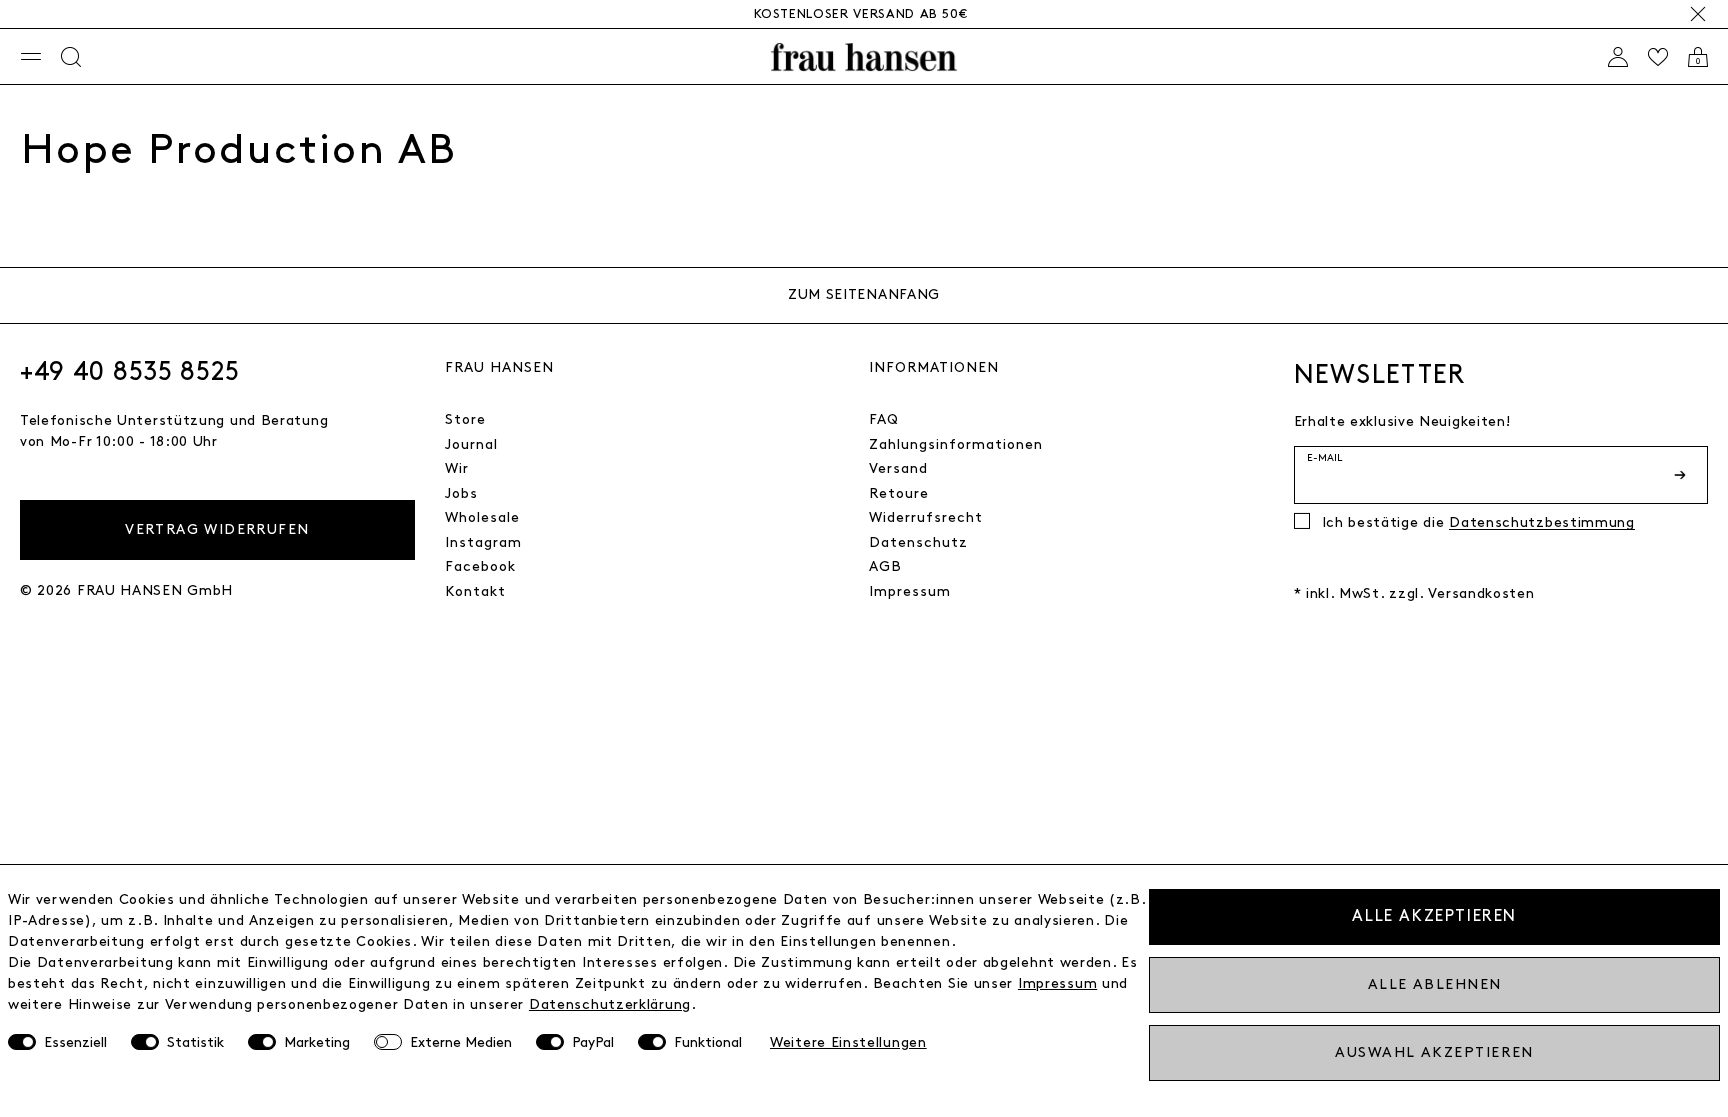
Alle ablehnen (1435, 984)
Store (465, 419)
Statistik (195, 1042)
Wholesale (482, 517)
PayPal (593, 1042)
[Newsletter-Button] (1682, 475)
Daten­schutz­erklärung (610, 1004)
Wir (457, 468)
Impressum (910, 591)
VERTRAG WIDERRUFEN (217, 529)
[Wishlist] (1658, 57)
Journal (471, 444)
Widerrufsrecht (926, 517)
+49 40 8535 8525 (130, 372)
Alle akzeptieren (1434, 916)
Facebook (480, 566)
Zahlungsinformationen (956, 444)
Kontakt (475, 591)
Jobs (461, 493)
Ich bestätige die (1478, 522)
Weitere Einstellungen (848, 1042)
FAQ (884, 419)
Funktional (708, 1042)
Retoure (899, 493)
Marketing (317, 1042)
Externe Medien (461, 1042)
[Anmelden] (1618, 57)
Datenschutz (918, 542)
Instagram (483, 542)
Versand (898, 468)
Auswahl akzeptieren (1434, 1052)
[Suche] (71, 57)
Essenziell (75, 1042)
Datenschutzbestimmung (1542, 522)
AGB (885, 566)
